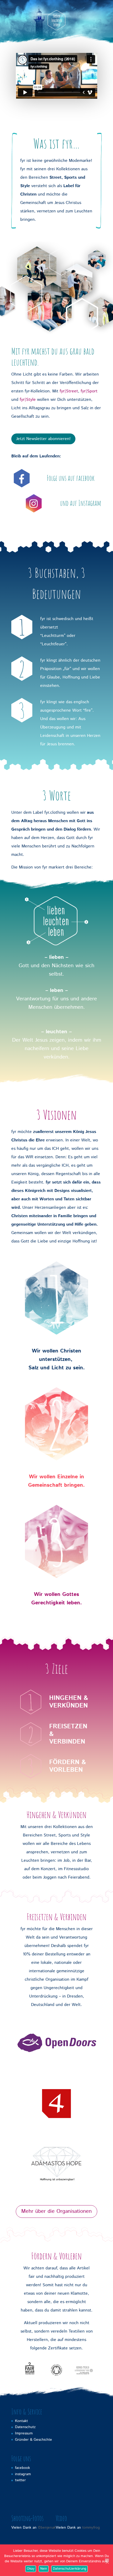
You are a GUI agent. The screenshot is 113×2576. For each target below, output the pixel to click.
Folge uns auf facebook (71, 478)
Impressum (24, 2433)
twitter (20, 2480)
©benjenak (47, 2528)
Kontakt (21, 2421)
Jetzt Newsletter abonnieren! (43, 439)
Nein (44, 2569)
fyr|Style (28, 400)
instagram (23, 2474)
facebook (22, 2468)
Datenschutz (25, 2427)
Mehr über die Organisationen (56, 2211)
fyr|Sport (89, 391)
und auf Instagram (81, 503)
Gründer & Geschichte (34, 2440)
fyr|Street (69, 391)
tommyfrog (91, 2528)
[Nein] (107, 2560)
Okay (31, 2569)
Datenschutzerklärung (70, 2569)
